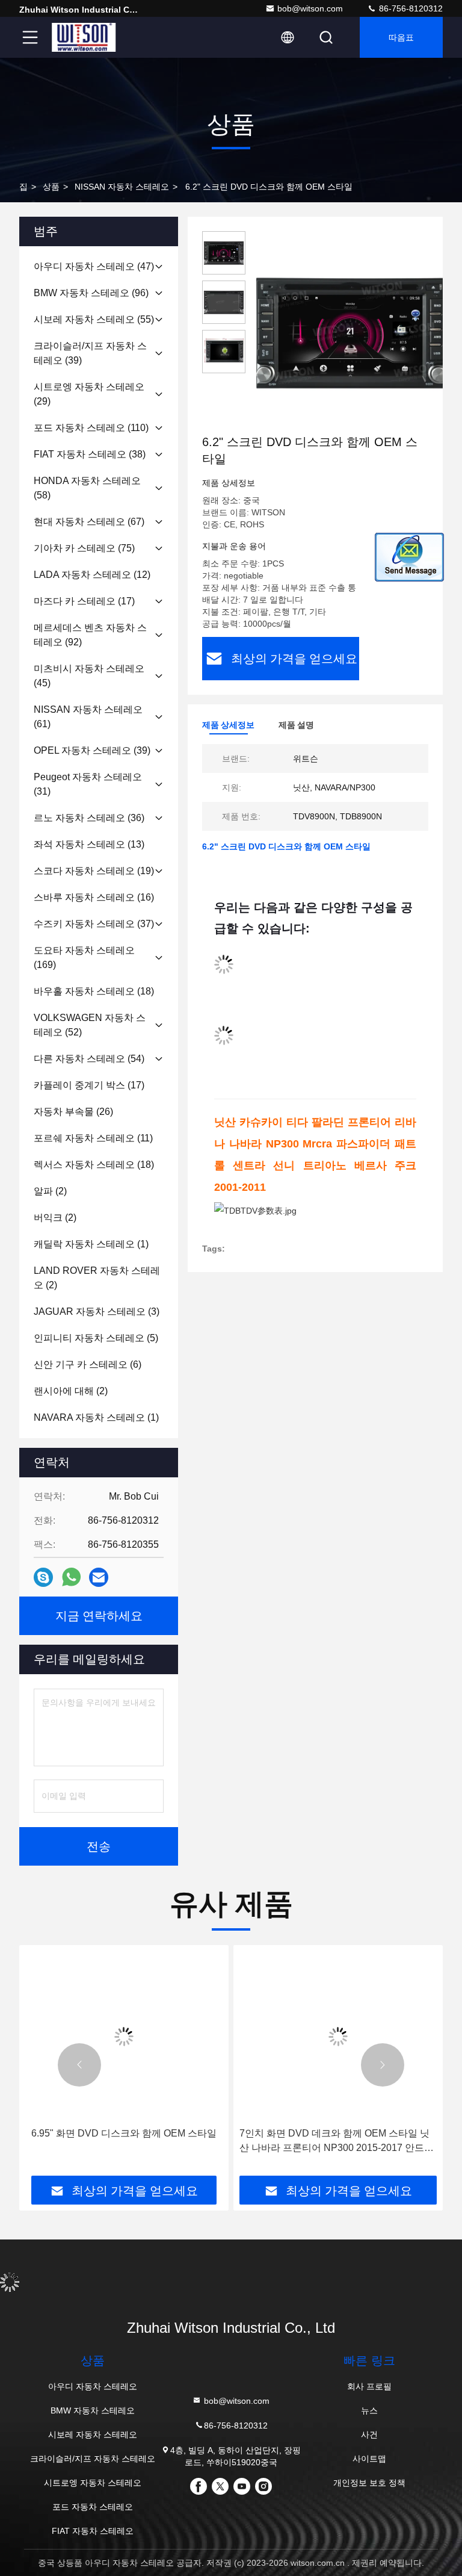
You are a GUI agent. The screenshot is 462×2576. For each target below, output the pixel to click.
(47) (94, 266)
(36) (89, 818)
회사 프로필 (369, 2386)
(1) (91, 1244)
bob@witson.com (310, 8)
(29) (89, 394)
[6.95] (124, 2036)
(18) (94, 991)
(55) (94, 319)
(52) (90, 1025)
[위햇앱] (71, 1577)
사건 (369, 2435)
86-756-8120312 (410, 8)
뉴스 (369, 2410)
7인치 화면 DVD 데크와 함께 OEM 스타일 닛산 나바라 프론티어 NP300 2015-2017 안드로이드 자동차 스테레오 (337, 2142)
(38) (90, 454)
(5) (96, 1338)
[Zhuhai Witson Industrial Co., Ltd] (84, 37)
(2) (50, 1191)
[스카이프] (43, 1578)
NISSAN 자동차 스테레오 (122, 187)
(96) (91, 293)
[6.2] (351, 332)
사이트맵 (369, 2459)
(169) (84, 957)
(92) (90, 635)
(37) (94, 924)
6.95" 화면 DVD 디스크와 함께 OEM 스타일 (124, 2133)
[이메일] (99, 1578)
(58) (87, 488)
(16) (94, 897)
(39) (90, 353)
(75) (84, 548)
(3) (97, 1311)
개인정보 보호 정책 (369, 2483)
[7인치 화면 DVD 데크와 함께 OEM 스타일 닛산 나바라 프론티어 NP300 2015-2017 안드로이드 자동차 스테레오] (338, 2036)
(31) (88, 784)
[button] (79, 2065)
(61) (88, 717)
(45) (89, 676)
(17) (84, 601)
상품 (51, 187)
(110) (91, 428)
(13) (89, 844)
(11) (93, 1138)
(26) (73, 1112)
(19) (94, 871)
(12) (92, 575)
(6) (88, 1364)
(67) (89, 522)
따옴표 (401, 37)
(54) (89, 1059)
